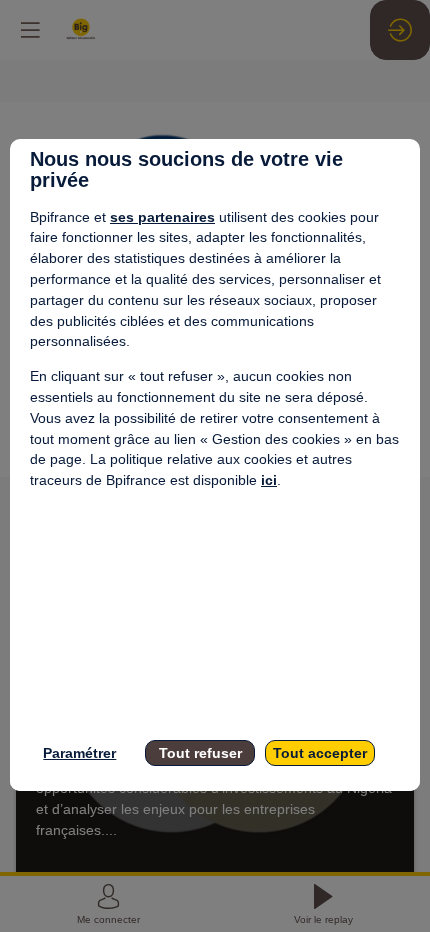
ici (269, 480)
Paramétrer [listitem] (79, 753)
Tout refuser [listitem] (200, 753)
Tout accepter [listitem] (320, 753)
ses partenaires (162, 217)
